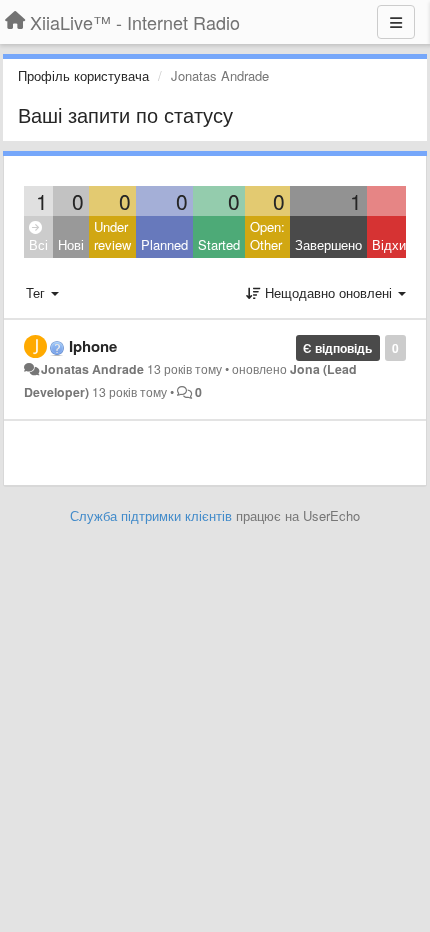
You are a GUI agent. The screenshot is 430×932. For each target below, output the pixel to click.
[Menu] (396, 22)
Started (219, 244)
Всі (38, 244)
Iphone (93, 346)
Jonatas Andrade (92, 369)
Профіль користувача (83, 75)
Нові (71, 244)
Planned (164, 244)
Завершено (328, 244)
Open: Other (267, 236)
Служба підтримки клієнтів (151, 515)
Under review (112, 236)
